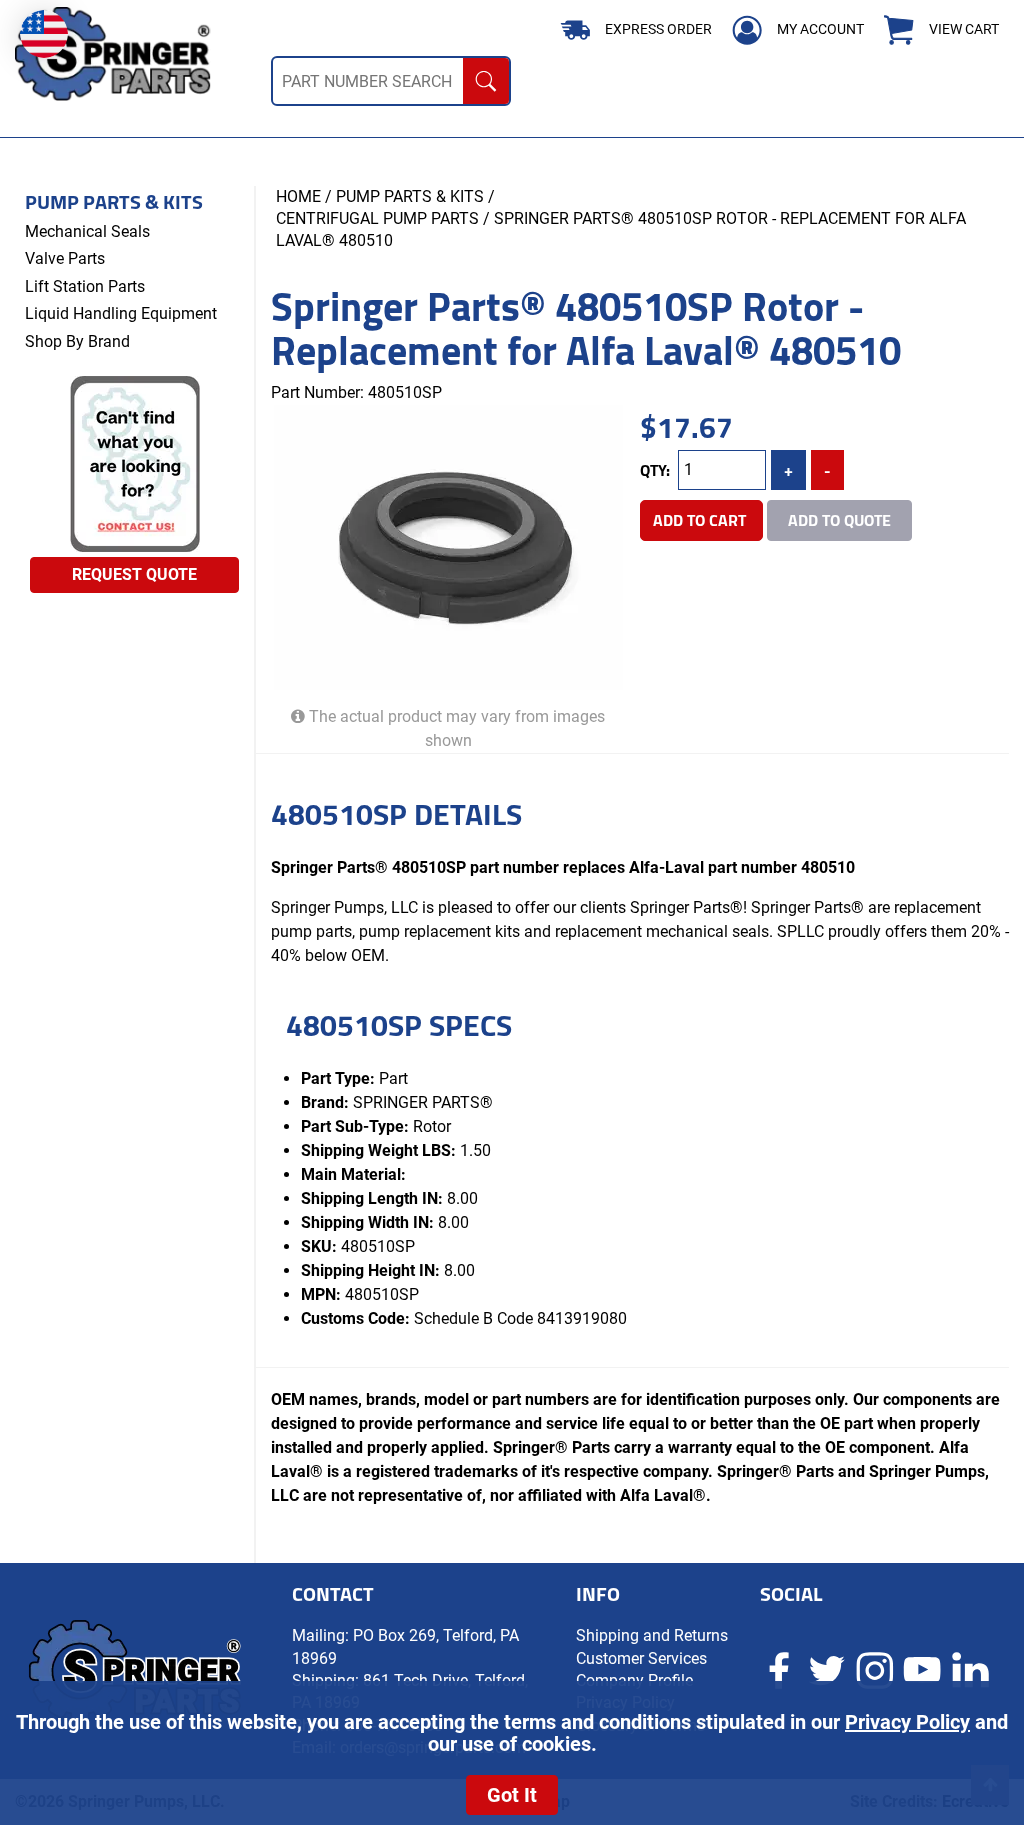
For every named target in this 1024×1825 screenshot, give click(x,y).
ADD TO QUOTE (839, 520)
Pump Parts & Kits (114, 202)
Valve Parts (65, 258)
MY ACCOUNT (820, 29)
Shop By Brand (77, 341)
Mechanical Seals (87, 231)
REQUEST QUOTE (134, 574)
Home (298, 196)
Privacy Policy (907, 1722)
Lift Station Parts (85, 286)
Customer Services (641, 1658)
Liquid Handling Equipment (121, 313)
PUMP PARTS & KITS (410, 196)
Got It (512, 1795)
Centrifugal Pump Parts (377, 218)
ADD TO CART (701, 520)
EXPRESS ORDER (658, 29)
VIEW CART (964, 29)
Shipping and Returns (652, 1635)
